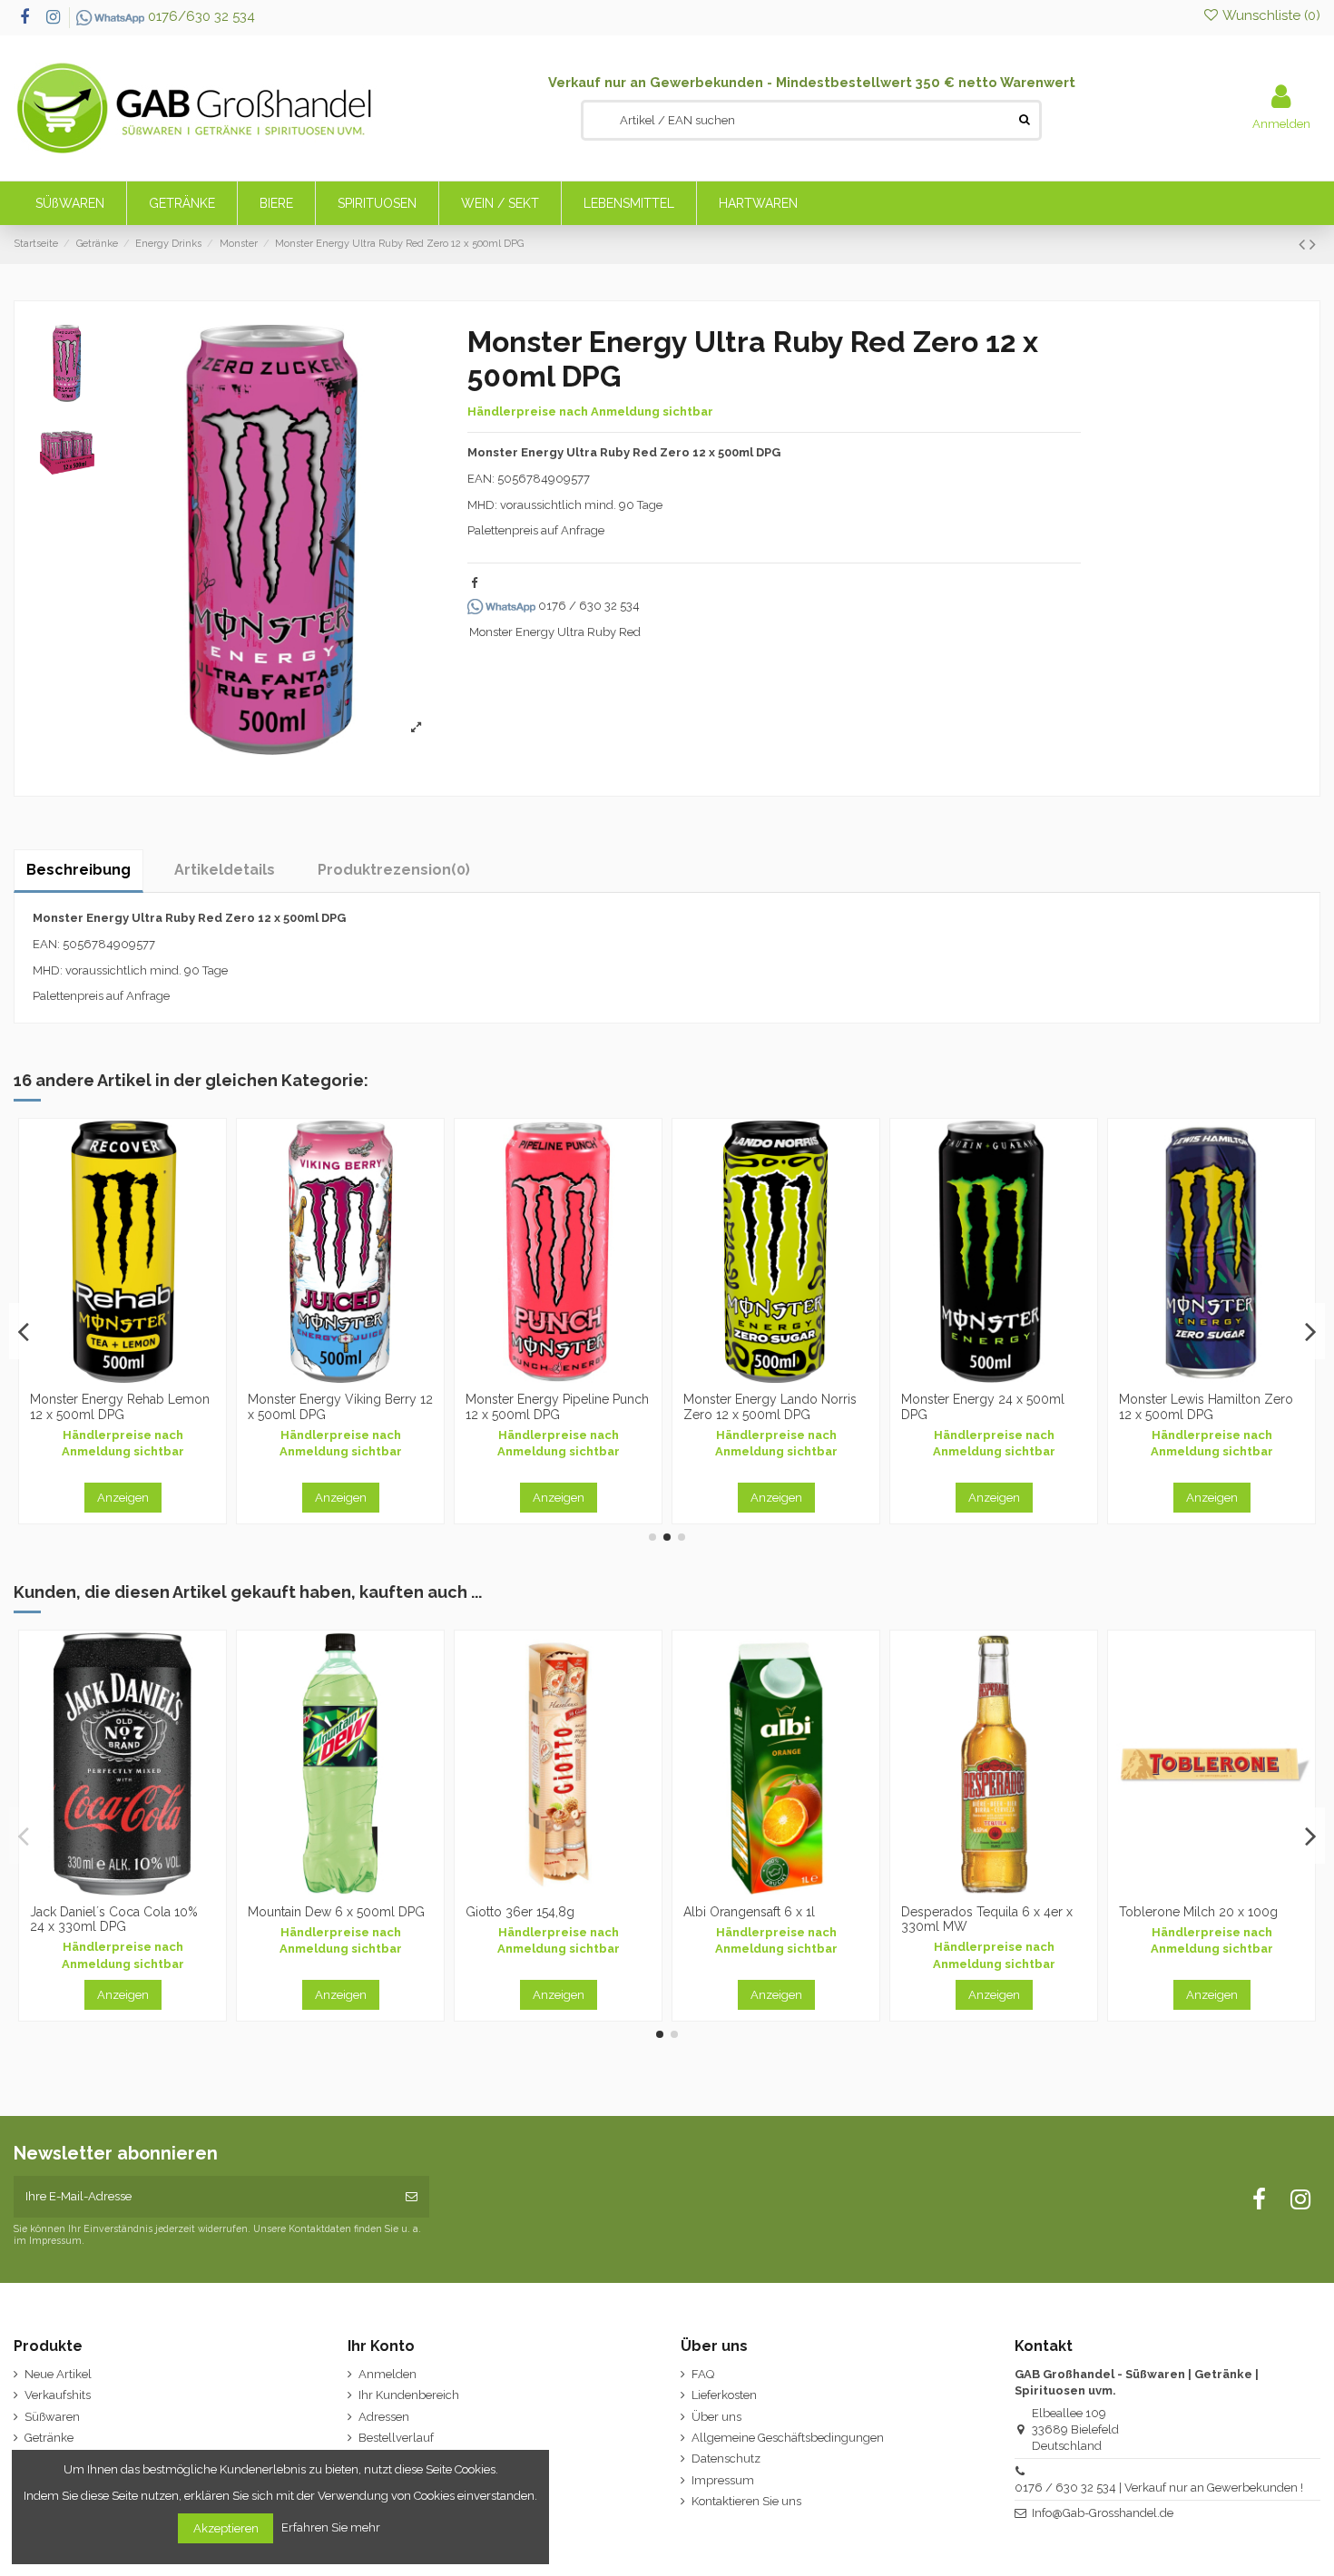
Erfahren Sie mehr (332, 2527)
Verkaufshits (58, 2395)
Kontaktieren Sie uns (746, 2501)
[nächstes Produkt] (1313, 245)
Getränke (49, 2438)
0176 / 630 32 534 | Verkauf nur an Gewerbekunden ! (1159, 2488)
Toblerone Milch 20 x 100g (327, 1912)
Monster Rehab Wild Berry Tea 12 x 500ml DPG (1209, 1407)
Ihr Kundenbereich (409, 2395)
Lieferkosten (724, 2395)
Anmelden (387, 2374)
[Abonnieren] (412, 2197)
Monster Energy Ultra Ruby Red (555, 632)
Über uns (716, 2417)
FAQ (703, 2374)
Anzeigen (123, 1498)
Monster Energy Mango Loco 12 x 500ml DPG (987, 1407)
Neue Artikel (58, 2374)
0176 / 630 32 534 (588, 606)
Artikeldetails (225, 870)
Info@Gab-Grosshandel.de (1103, 2513)
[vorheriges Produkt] (1304, 245)
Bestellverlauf (396, 2438)
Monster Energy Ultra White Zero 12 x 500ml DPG (765, 1407)
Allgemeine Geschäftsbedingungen (788, 2438)
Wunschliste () (1270, 15)
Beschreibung (78, 870)
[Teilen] (474, 583)
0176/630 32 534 (200, 16)
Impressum (723, 2480)
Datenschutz (726, 2458)
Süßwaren (52, 2417)
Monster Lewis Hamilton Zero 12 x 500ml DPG (335, 1407)
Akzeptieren (226, 2528)
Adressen (384, 2417)
